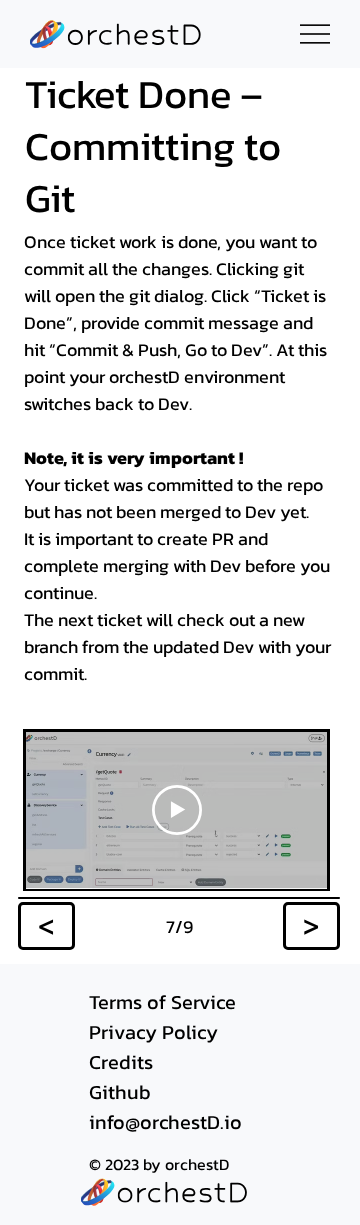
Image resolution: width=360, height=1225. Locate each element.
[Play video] (177, 810)
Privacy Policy (153, 1032)
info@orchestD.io (165, 1122)
